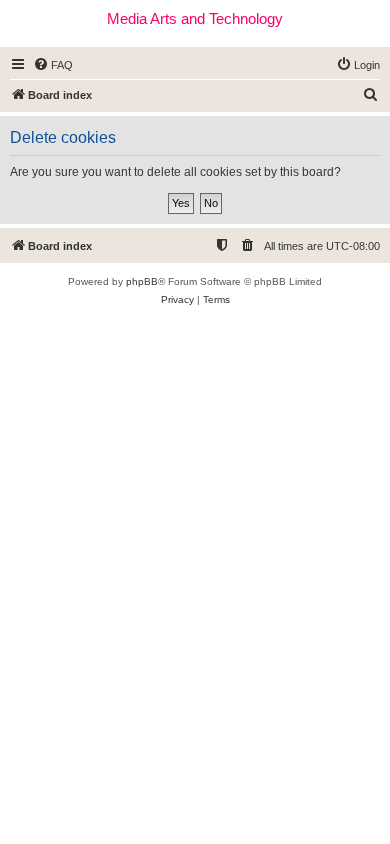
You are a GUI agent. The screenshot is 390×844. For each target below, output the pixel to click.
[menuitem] (53, 65)
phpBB (142, 281)
